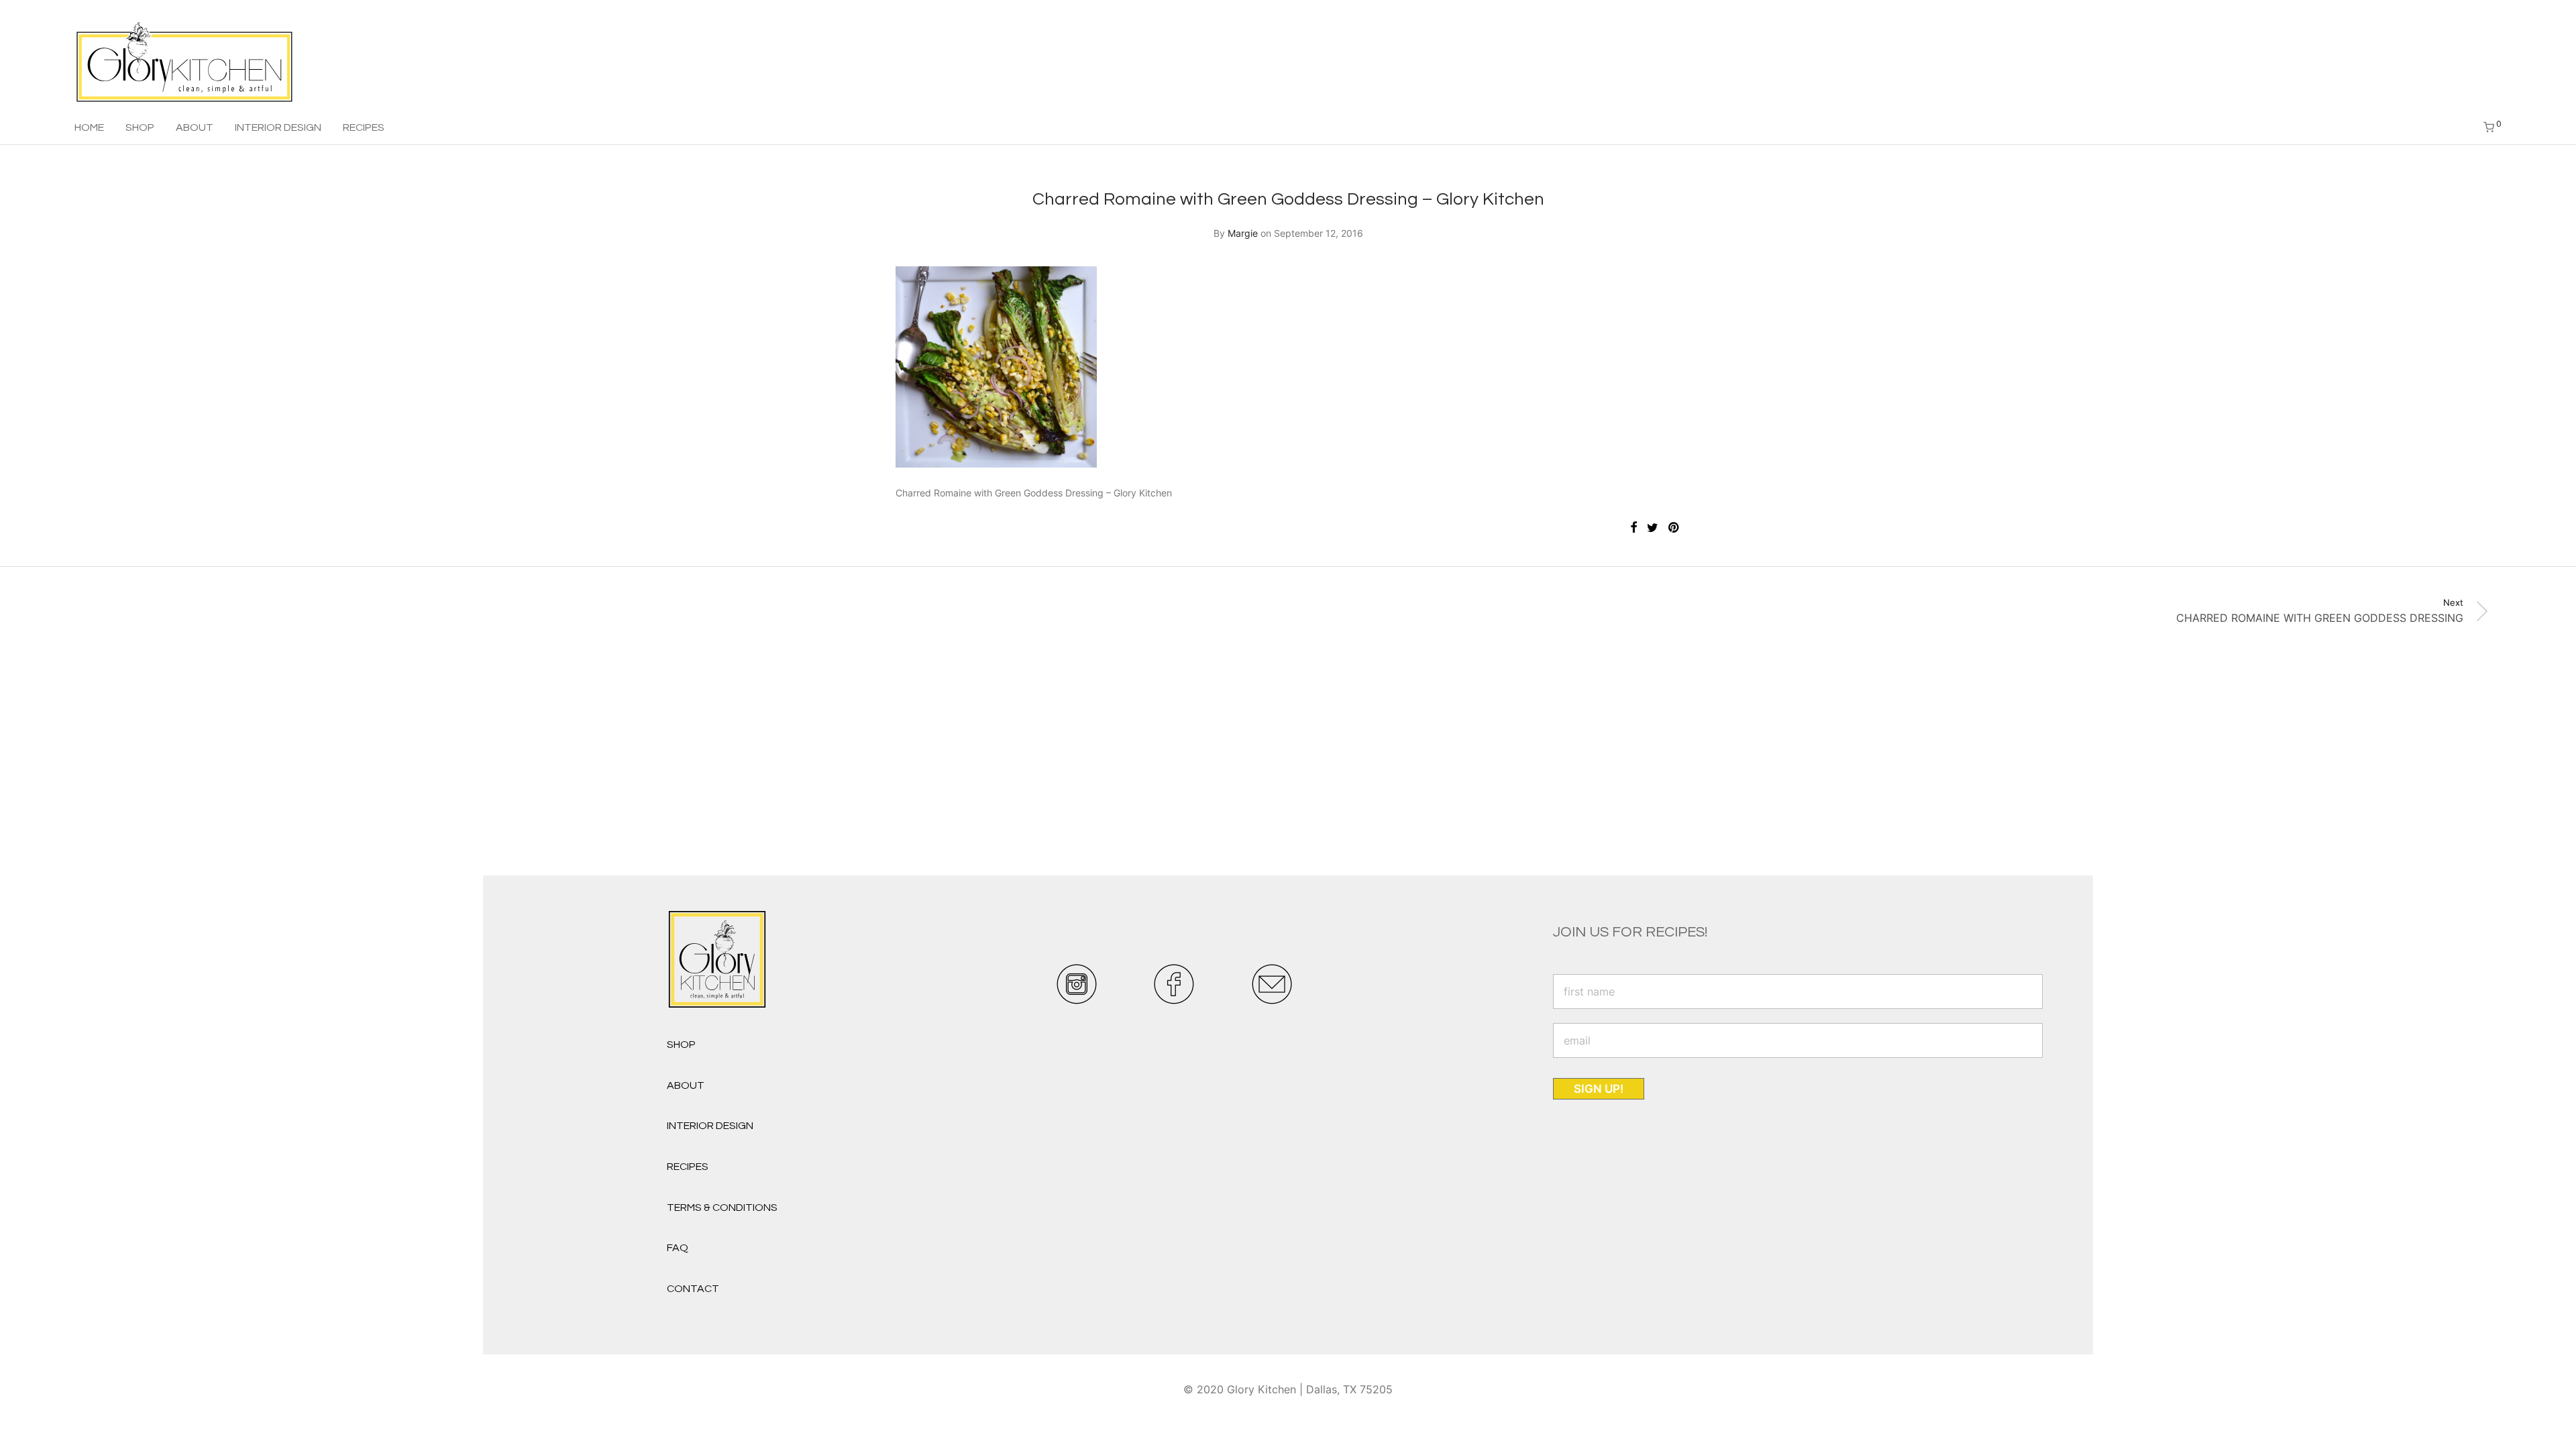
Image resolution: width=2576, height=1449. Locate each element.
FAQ (678, 1248)
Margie (1243, 233)
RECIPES (364, 127)
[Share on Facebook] (1633, 528)
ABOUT (195, 127)
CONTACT (693, 1289)
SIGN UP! (1599, 1089)
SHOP (140, 127)
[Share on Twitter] (1653, 528)
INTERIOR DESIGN (278, 127)
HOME (89, 127)
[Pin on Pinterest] (1674, 528)
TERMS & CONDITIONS (722, 1207)
